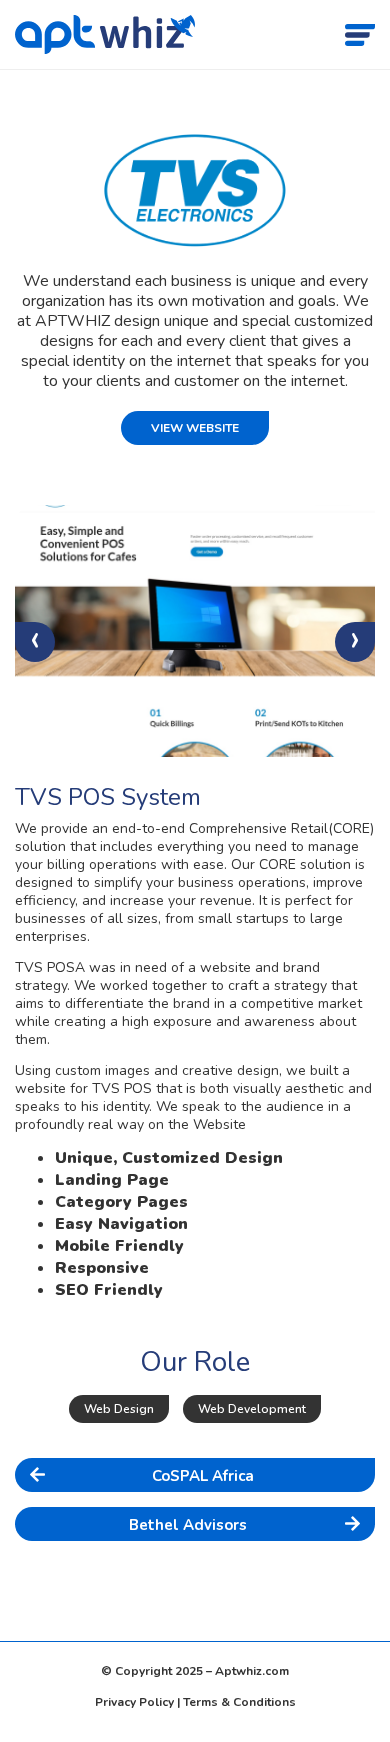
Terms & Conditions (239, 1702)
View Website (195, 428)
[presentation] (35, 642)
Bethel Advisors (188, 1525)
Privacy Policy (134, 1702)
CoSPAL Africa (203, 1476)
